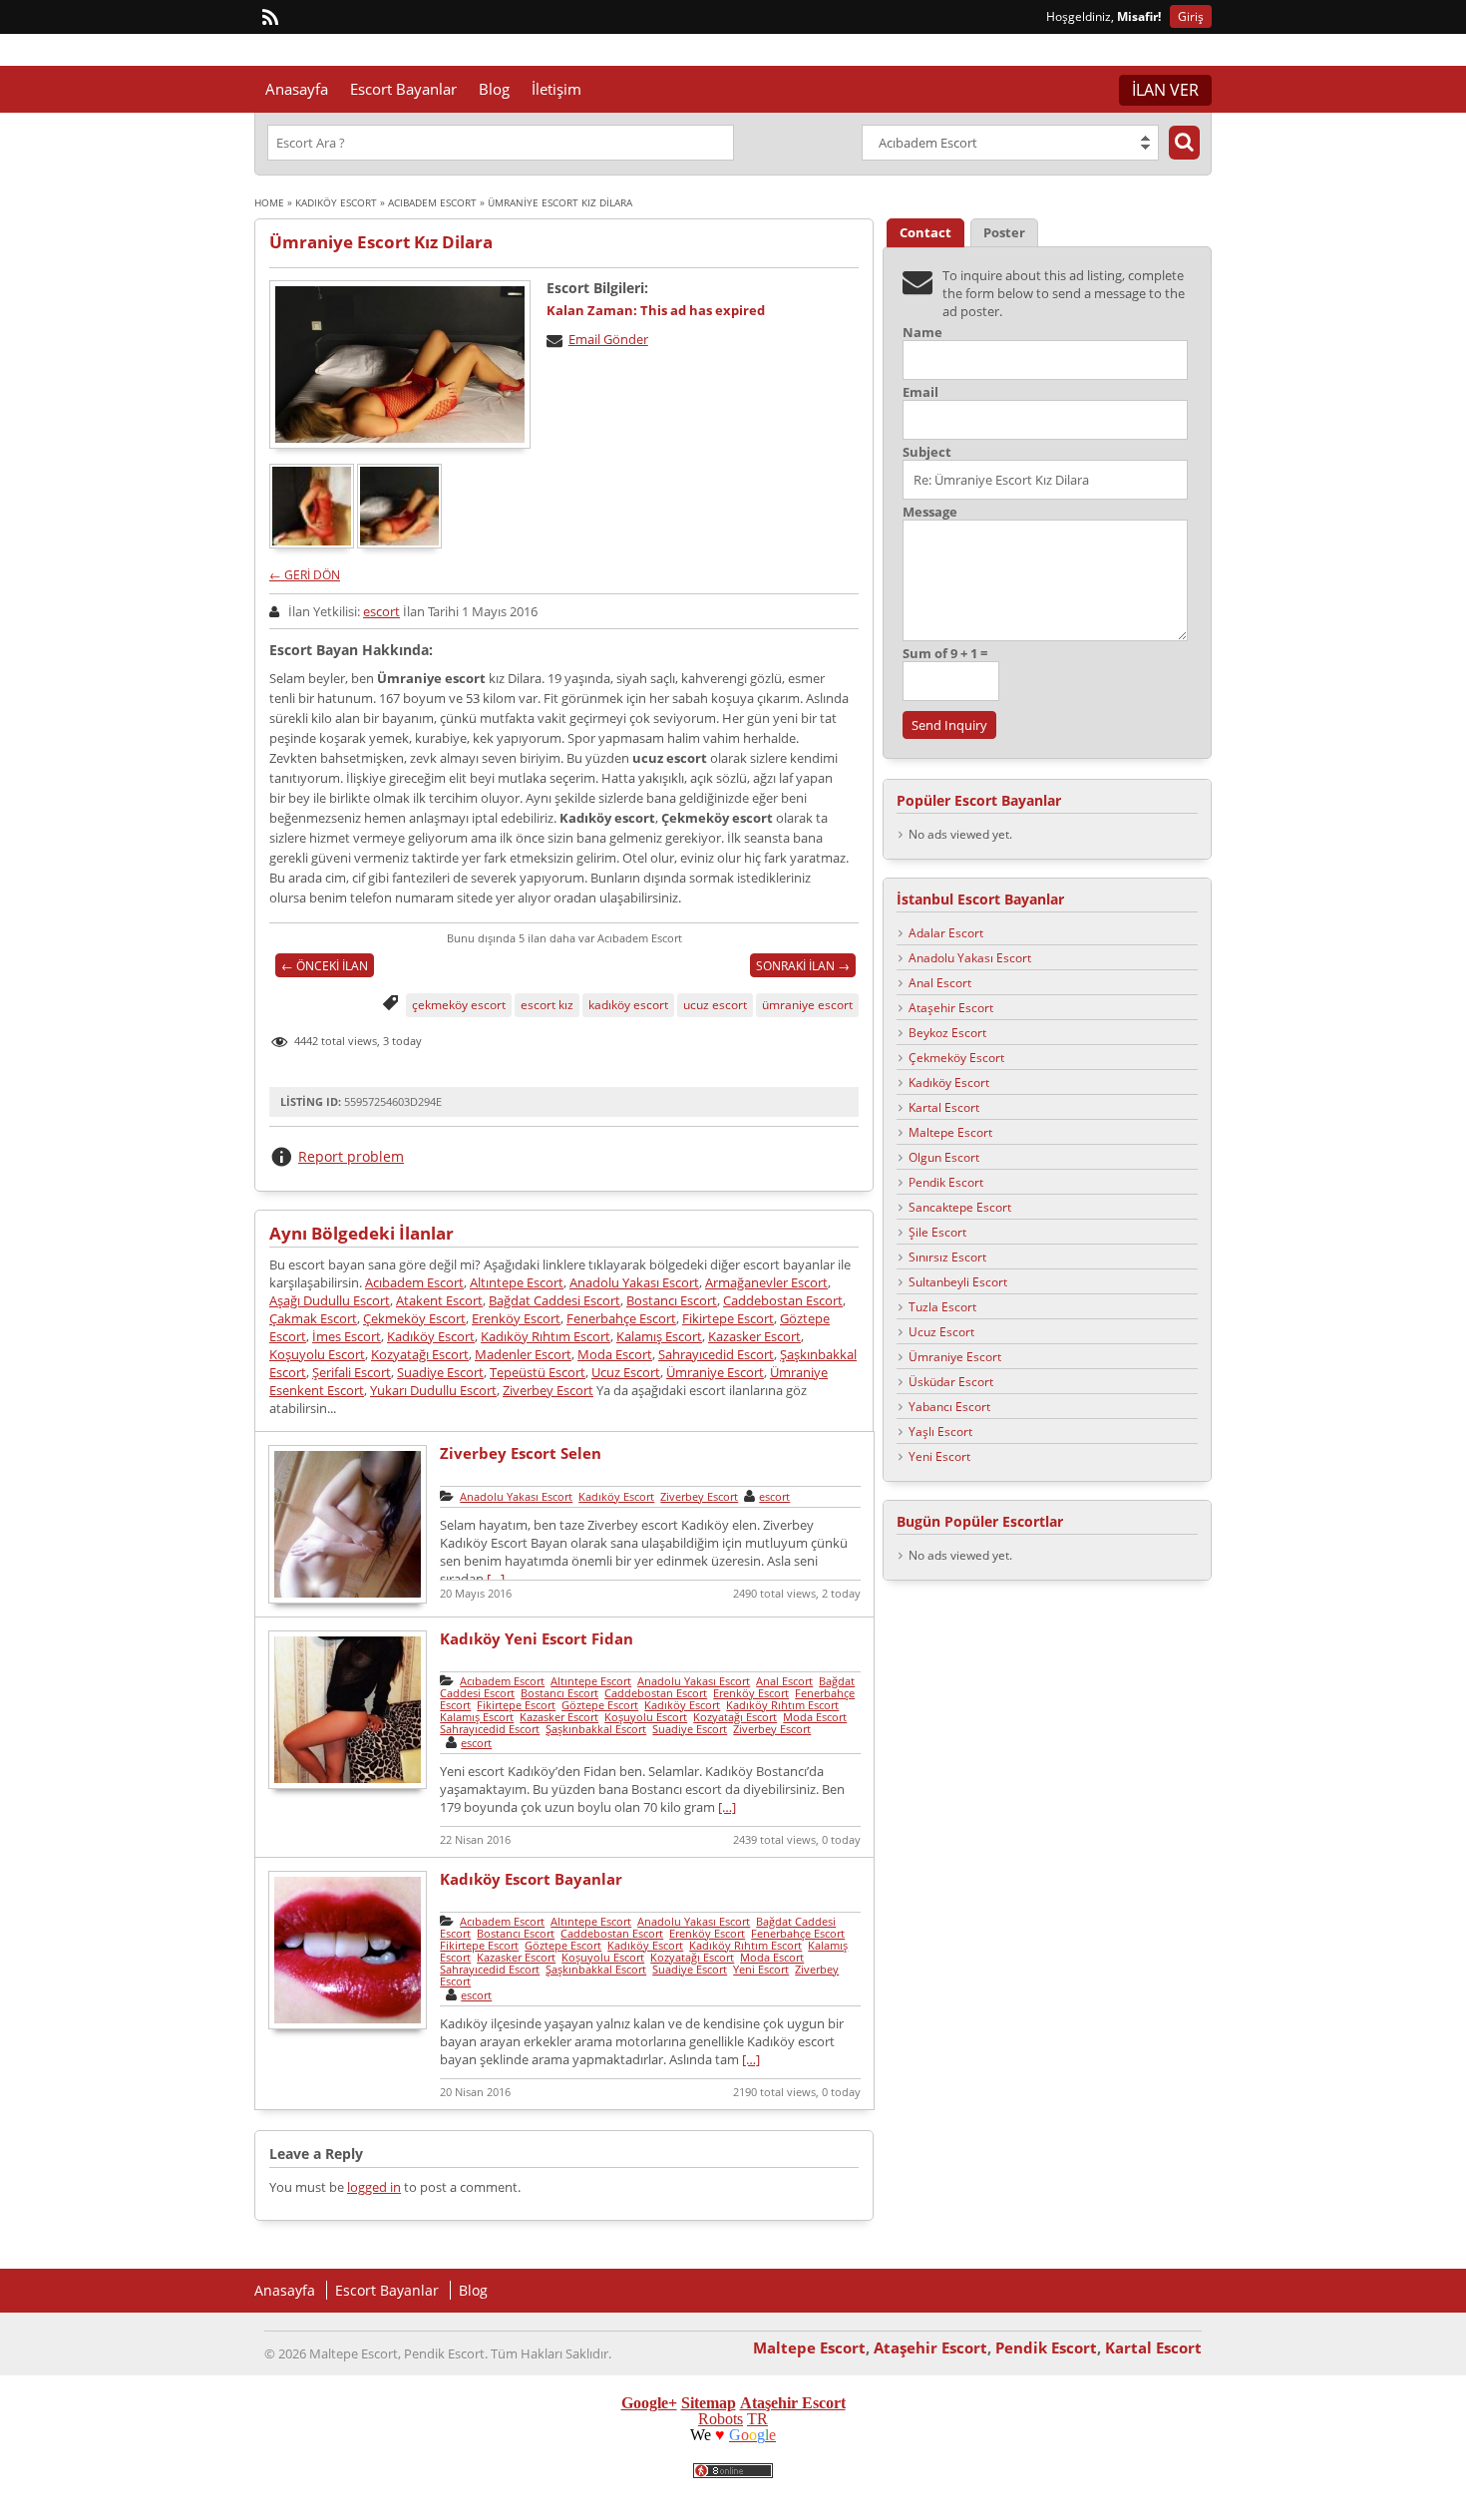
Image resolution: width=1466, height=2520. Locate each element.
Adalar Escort (946, 933)
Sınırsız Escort (947, 1257)
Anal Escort (784, 1681)
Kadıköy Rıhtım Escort (546, 1336)
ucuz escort (715, 1005)
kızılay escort (222, 2491)
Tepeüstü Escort (538, 1372)
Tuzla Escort (942, 1307)
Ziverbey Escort (548, 1390)
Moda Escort (615, 1354)
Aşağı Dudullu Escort (330, 1300)
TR (757, 2419)
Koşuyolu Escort (317, 1354)
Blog (494, 89)
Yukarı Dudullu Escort (433, 1390)
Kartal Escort (944, 1107)
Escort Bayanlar (403, 89)
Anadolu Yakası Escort (634, 1282)
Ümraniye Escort (715, 1372)
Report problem (351, 1156)
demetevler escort (497, 2491)
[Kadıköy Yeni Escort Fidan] (348, 1786)
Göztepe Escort (600, 1705)
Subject (927, 452)
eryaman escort (310, 2491)
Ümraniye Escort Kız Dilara (381, 242)
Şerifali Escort (352, 1372)
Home (269, 202)
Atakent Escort (439, 1300)
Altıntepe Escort (517, 1282)
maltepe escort (801, 2491)
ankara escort (399, 2491)
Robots (721, 2419)
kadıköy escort (628, 1005)
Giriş (1191, 16)
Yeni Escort (761, 1969)
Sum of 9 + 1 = (945, 654)
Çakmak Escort (313, 1318)
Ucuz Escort (626, 1372)
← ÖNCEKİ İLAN (325, 966)
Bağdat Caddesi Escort (554, 1300)
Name (922, 333)
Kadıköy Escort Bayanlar (531, 1879)
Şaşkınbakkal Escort (596, 1729)
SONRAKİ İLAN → (803, 966)
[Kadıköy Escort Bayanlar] (348, 2026)
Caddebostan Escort (783, 1300)
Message (930, 512)
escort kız (547, 1005)
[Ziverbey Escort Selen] (348, 1601)
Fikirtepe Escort (728, 1318)
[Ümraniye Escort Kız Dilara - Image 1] (313, 543)
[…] (496, 1579)
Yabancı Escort (949, 1407)
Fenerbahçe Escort (621, 1318)
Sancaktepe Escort (960, 1207)
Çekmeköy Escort (414, 1318)
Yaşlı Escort (940, 1432)
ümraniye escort (807, 1005)
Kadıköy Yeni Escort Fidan (537, 1638)
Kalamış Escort (659, 1336)
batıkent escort (598, 2491)
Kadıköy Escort (336, 202)
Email (920, 392)
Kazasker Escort (754, 1336)
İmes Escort (347, 1336)
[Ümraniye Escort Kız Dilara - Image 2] (401, 543)
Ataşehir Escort (951, 1008)
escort (381, 611)
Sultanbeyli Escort (958, 1282)
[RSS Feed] (271, 18)
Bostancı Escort (672, 1300)
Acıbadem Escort (432, 202)
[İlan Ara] (1184, 143)
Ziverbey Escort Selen (521, 1453)
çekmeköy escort (459, 1005)
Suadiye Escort (440, 1372)
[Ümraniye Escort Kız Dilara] (400, 364)
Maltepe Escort (950, 1132)
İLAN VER (1165, 90)
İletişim (556, 89)
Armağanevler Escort (766, 1282)
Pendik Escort (946, 1182)
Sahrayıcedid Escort (716, 1354)
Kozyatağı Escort (420, 1354)
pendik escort (889, 2491)
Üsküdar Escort (951, 1382)
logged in (374, 2187)
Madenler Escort (523, 1354)
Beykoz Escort (947, 1033)
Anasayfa (297, 89)
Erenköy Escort (516, 1318)
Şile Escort (937, 1232)
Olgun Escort (944, 1157)
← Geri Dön (305, 575)
